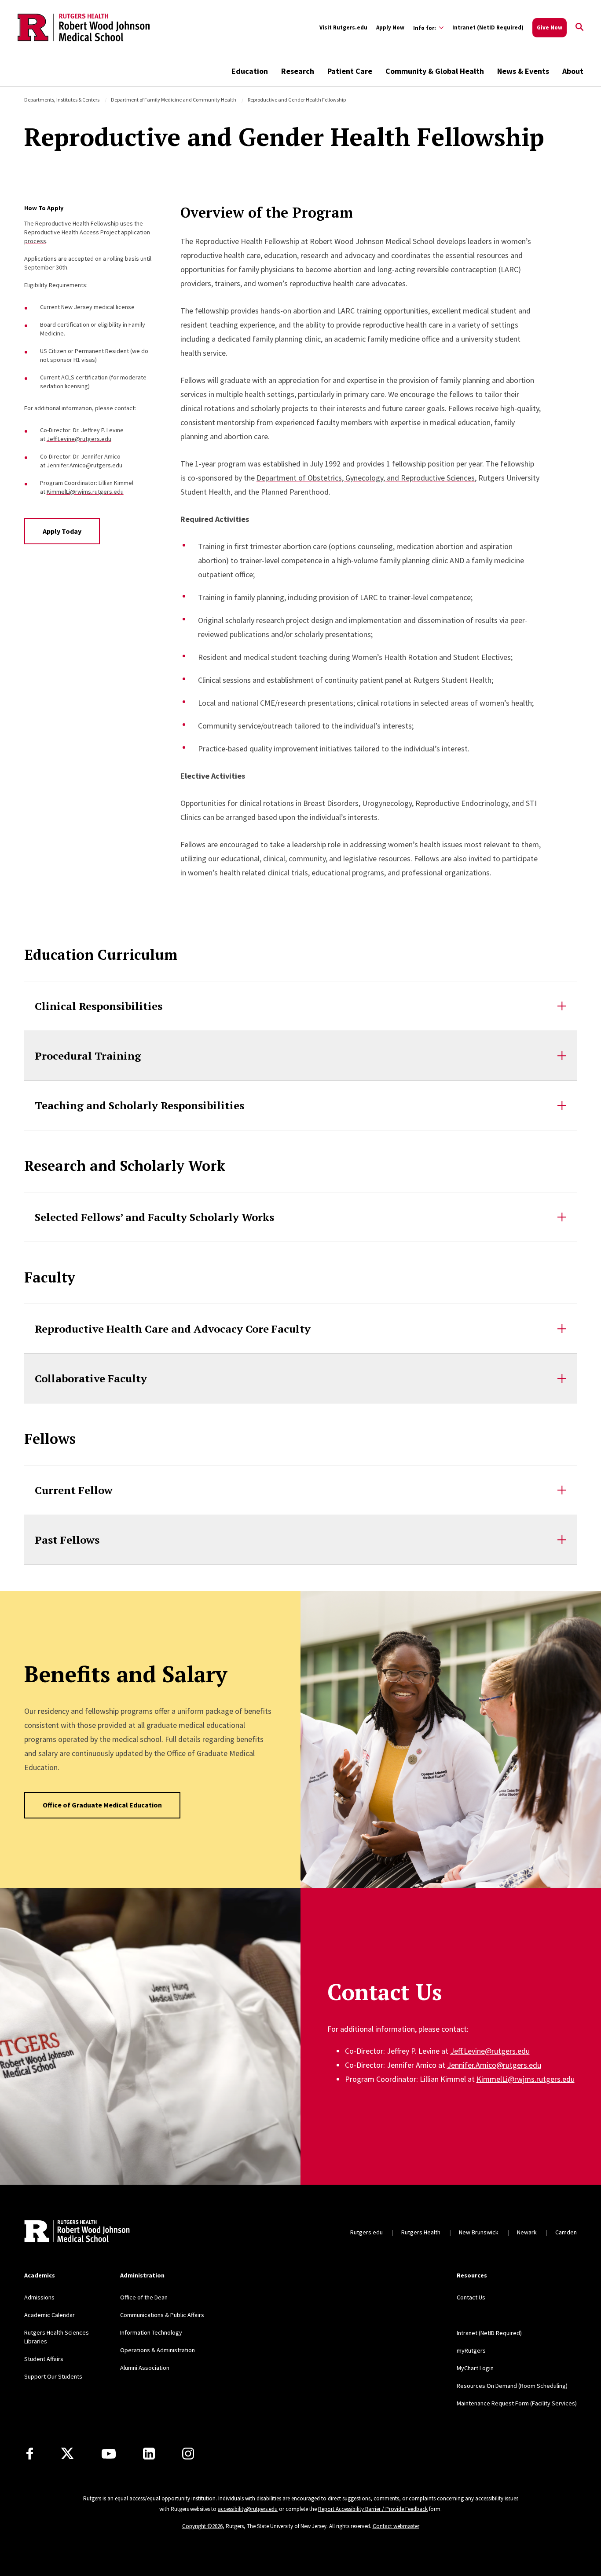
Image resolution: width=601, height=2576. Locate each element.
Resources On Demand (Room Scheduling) (512, 2386)
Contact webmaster (396, 2526)
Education (250, 71)
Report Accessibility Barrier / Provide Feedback (373, 2509)
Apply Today (62, 531)
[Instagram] (188, 2454)
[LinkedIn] (149, 2454)
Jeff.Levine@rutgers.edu (79, 439)
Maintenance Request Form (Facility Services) (517, 2403)
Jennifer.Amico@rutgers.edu (84, 465)
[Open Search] (579, 28)
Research (298, 71)
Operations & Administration (158, 2350)
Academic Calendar (49, 2315)
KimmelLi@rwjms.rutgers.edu (85, 492)
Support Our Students (53, 2376)
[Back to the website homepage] (84, 27)
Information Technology (151, 2332)
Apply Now (390, 27)
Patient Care (350, 71)
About (573, 71)
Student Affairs (44, 2359)
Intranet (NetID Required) (488, 27)
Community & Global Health (435, 71)
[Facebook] (30, 2454)
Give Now (550, 27)
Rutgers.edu (366, 2232)
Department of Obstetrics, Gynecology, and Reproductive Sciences (366, 478)
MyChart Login (475, 2368)
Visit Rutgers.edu (343, 27)
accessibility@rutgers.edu (248, 2509)
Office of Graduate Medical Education (102, 1805)
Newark (527, 2232)
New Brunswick (479, 2232)
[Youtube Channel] (109, 2454)
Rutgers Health (421, 2232)
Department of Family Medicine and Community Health (174, 100)
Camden (566, 2232)
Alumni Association (145, 2368)
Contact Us (471, 2297)
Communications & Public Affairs (162, 2315)
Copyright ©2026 (202, 2526)
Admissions (39, 2297)
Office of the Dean (144, 2297)
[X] (67, 2454)
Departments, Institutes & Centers (62, 100)
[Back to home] (77, 2232)
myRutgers (471, 2350)
